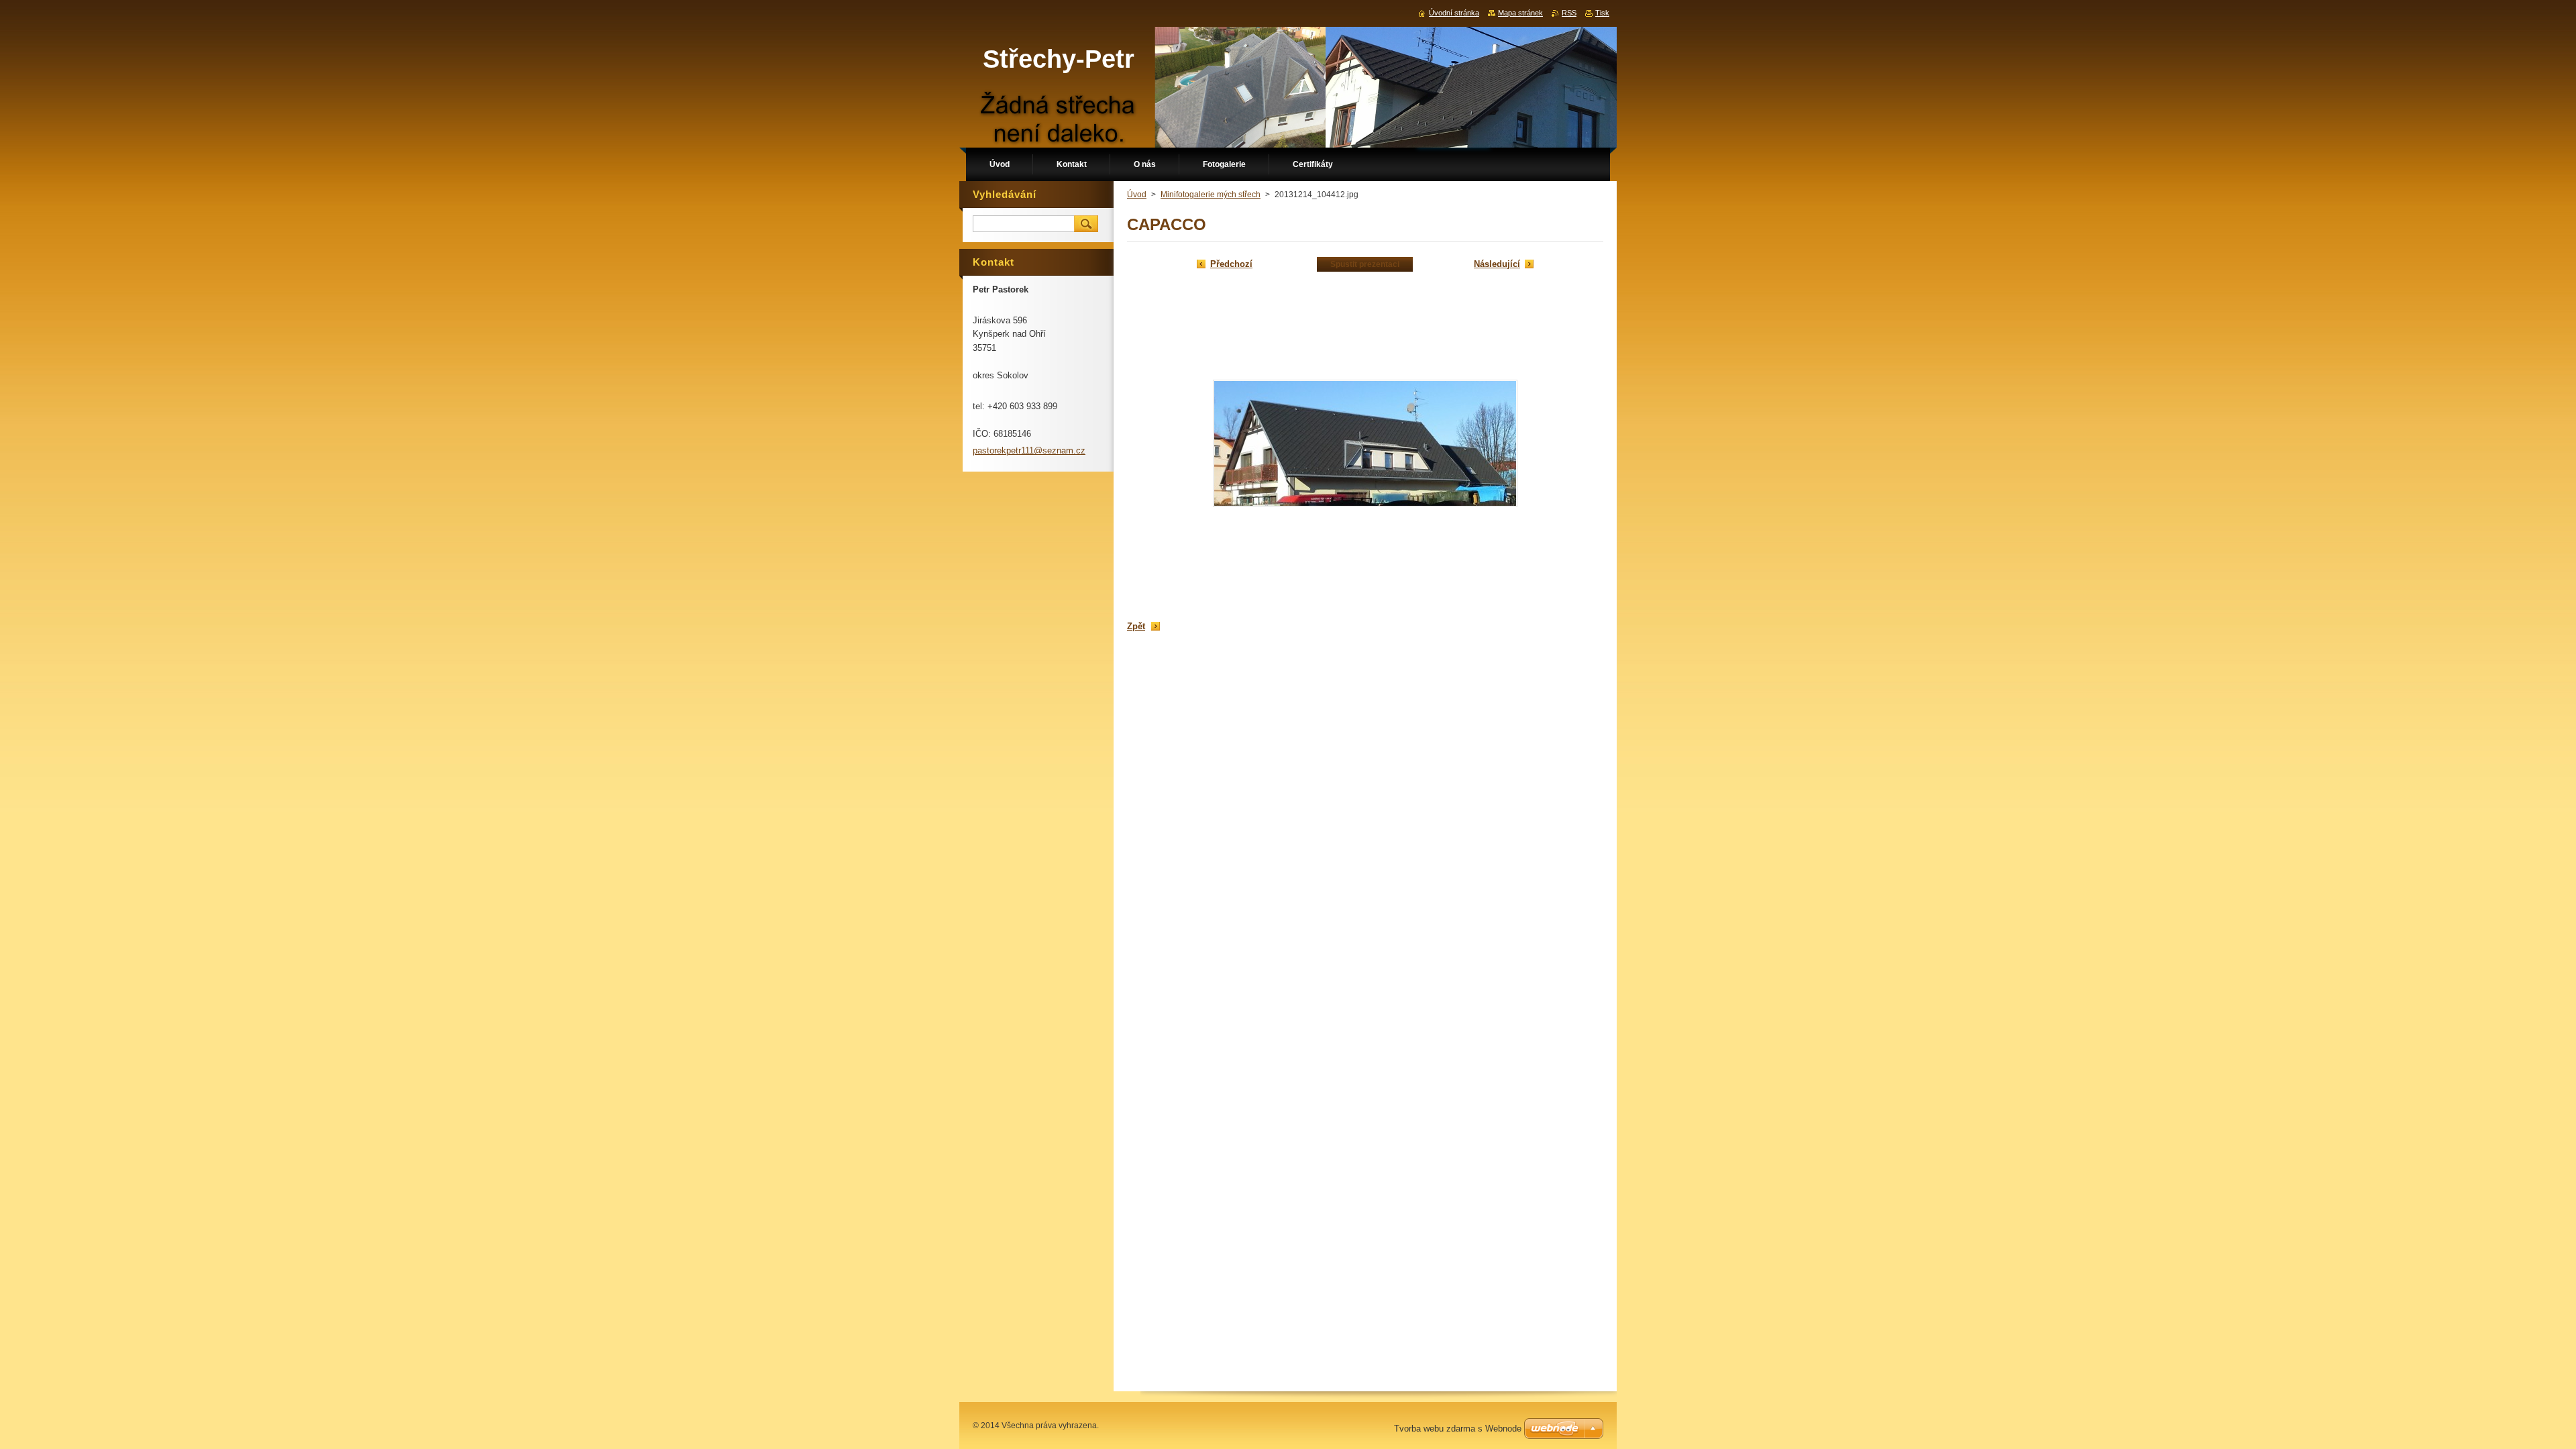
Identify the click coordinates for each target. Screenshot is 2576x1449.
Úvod (1137, 195)
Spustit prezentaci (1365, 264)
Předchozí (1231, 264)
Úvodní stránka (1454, 13)
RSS (1569, 13)
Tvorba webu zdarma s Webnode (1458, 1429)
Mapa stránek (1520, 13)
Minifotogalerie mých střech (1211, 195)
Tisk (1602, 13)
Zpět (1136, 626)
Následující (1497, 264)
